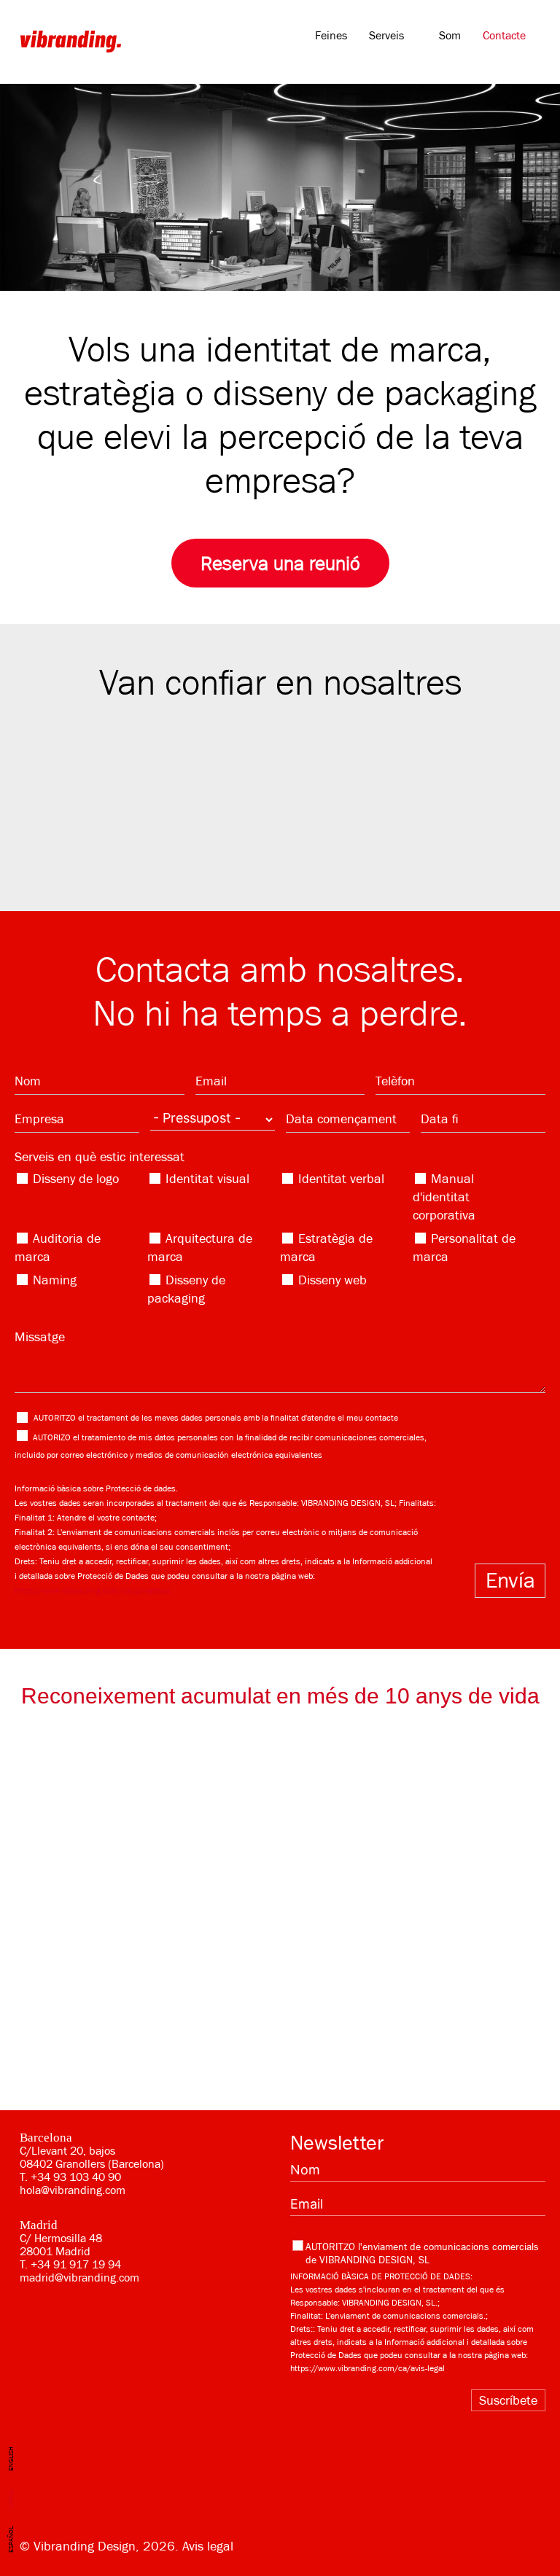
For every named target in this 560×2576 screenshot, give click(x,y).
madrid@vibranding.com (79, 2278)
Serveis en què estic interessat (100, 1157)
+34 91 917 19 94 (76, 2265)
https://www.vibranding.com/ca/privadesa (92, 1591)
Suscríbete (508, 2400)
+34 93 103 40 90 (76, 2177)
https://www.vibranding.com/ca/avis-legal (367, 2368)
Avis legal (208, 2546)
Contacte (504, 36)
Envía (510, 1580)
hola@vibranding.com (73, 2190)
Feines (331, 36)
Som (450, 36)
